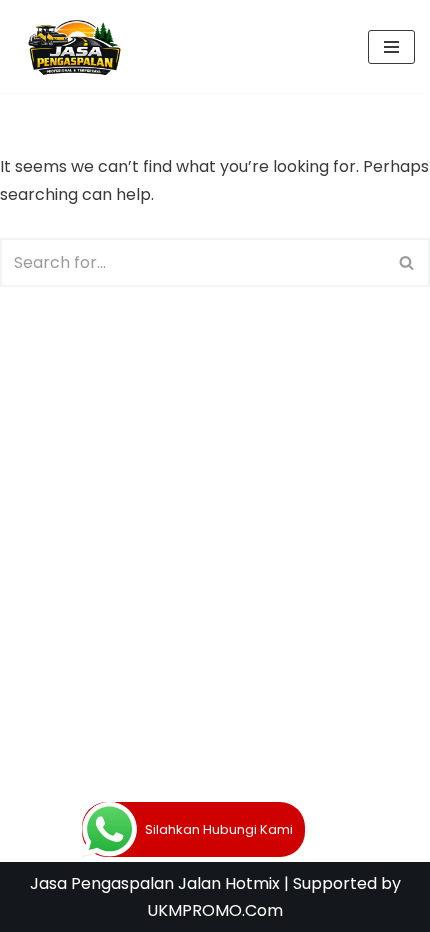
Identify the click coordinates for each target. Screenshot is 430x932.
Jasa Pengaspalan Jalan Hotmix (155, 883)
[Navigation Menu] (391, 47)
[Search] (407, 262)
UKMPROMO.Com (215, 910)
